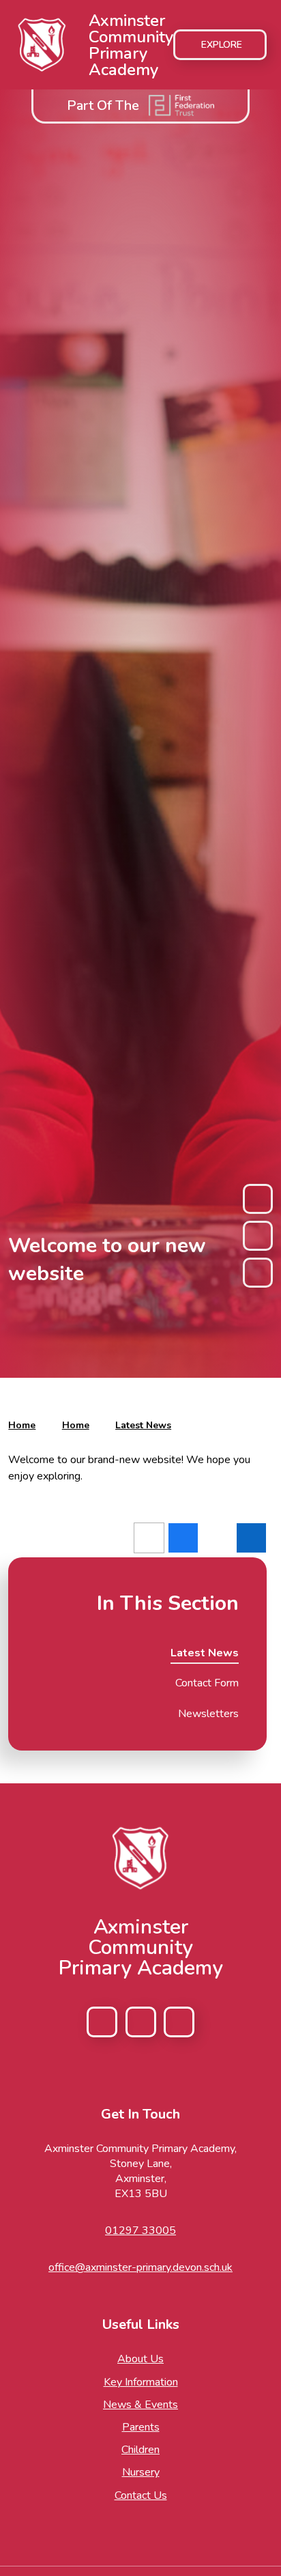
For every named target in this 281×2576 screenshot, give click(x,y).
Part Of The (103, 105)
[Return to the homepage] (140, 1858)
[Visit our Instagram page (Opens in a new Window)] (141, 2022)
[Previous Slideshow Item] (258, 1199)
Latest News (143, 1425)
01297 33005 (140, 2231)
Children (140, 2450)
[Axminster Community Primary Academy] (42, 45)
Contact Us (141, 2495)
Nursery (141, 2472)
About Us (140, 2359)
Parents (141, 2427)
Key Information (141, 2382)
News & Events (140, 2405)
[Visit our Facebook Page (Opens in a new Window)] (102, 2022)
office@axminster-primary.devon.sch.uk (140, 2267)
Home (22, 1425)
